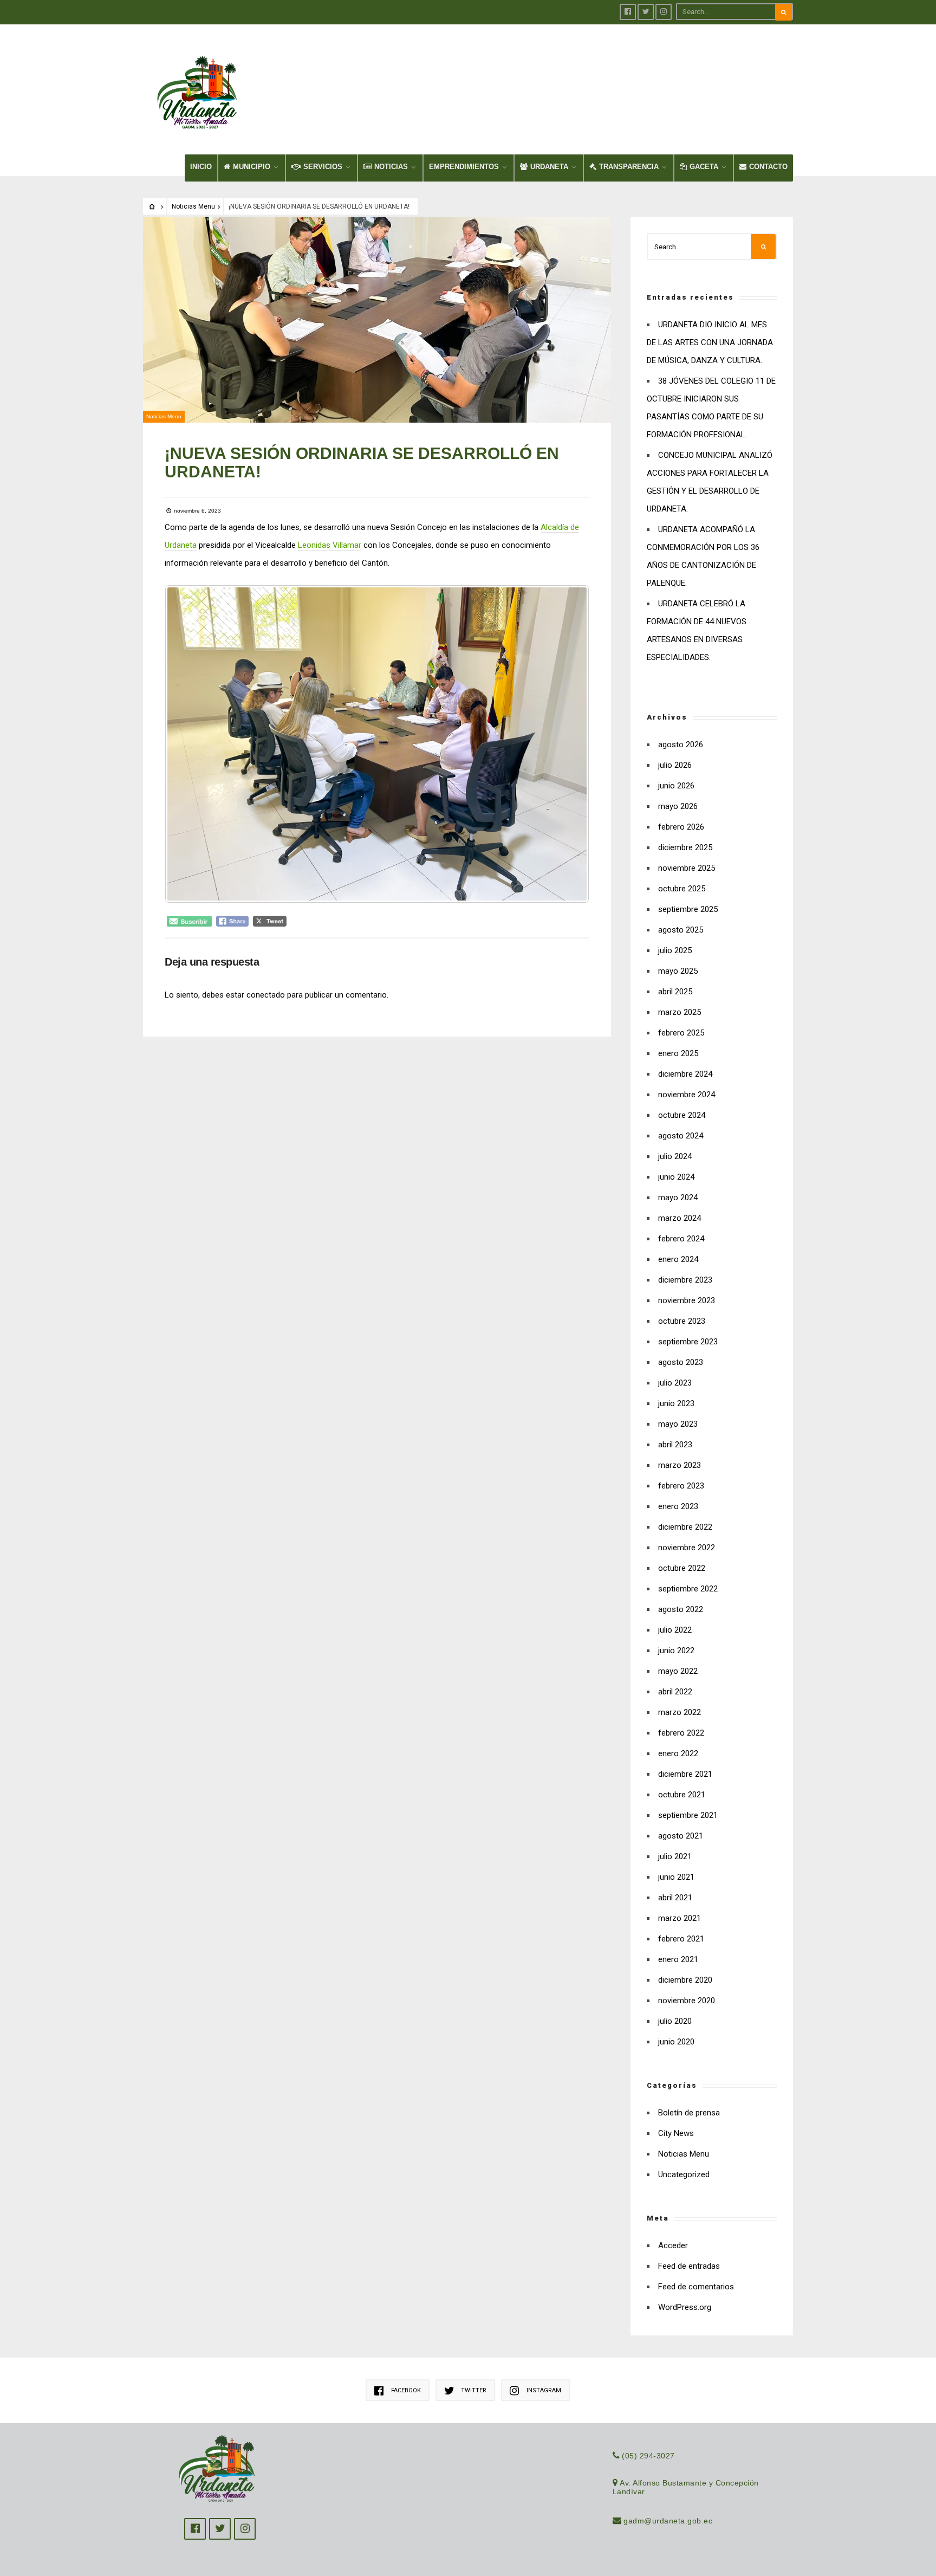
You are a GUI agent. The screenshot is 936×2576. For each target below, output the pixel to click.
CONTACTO (768, 167)
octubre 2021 (682, 1795)
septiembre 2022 (688, 1589)
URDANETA (549, 167)
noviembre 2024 (687, 1095)
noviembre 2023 (687, 1300)
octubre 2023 (682, 1321)
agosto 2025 (681, 930)
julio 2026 (675, 765)
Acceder (673, 2245)
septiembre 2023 (688, 1342)
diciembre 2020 (685, 1980)
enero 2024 (678, 1259)
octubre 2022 (682, 1568)
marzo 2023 (680, 1465)
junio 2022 (676, 1651)
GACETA (704, 167)
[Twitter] (646, 12)
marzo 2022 (680, 1712)
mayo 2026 (678, 806)
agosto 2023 (681, 1362)
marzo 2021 (680, 1918)
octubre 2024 (682, 1115)
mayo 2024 (678, 1198)
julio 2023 (675, 1383)
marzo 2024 (680, 1218)
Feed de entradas (689, 2266)
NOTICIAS (391, 167)
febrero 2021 (681, 1939)
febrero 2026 (681, 827)
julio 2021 (675, 1856)
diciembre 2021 (685, 1774)
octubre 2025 (682, 889)
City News (676, 2133)
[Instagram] (664, 12)
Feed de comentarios (696, 2287)
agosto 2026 (681, 745)
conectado (266, 995)
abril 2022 (675, 1692)
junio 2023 (676, 1403)
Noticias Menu (193, 206)
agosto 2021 (681, 1836)
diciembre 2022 (685, 1527)
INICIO (201, 167)
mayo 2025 (678, 971)
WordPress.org (685, 2307)
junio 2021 (676, 1877)
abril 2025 (675, 992)
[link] (330, 545)
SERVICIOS (323, 167)
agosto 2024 (681, 1136)
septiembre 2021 (688, 1815)
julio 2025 (675, 950)
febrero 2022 (681, 1733)
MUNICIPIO (252, 167)
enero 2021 (678, 1959)
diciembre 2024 (685, 1074)
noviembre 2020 (687, 2001)
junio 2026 (676, 786)
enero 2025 (678, 1053)
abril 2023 (675, 1445)
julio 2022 (675, 1630)
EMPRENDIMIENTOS (464, 167)
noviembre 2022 (687, 1548)
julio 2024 (675, 1156)
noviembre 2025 (687, 868)
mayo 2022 (678, 1671)
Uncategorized (684, 2174)
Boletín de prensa (689, 2113)
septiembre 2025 (688, 909)
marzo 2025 (680, 1012)
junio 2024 (676, 1177)
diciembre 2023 (685, 1280)
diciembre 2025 (685, 847)
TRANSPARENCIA (629, 167)
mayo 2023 (678, 1424)
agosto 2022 (681, 1609)
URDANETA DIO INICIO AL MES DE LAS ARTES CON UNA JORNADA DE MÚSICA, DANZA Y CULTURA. (710, 342)
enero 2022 (678, 1753)
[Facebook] (628, 12)
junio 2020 (676, 2042)
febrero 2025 (681, 1033)
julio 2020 (675, 2021)
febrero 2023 (681, 1486)
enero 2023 (678, 1506)
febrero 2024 (681, 1239)
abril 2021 (675, 1898)
